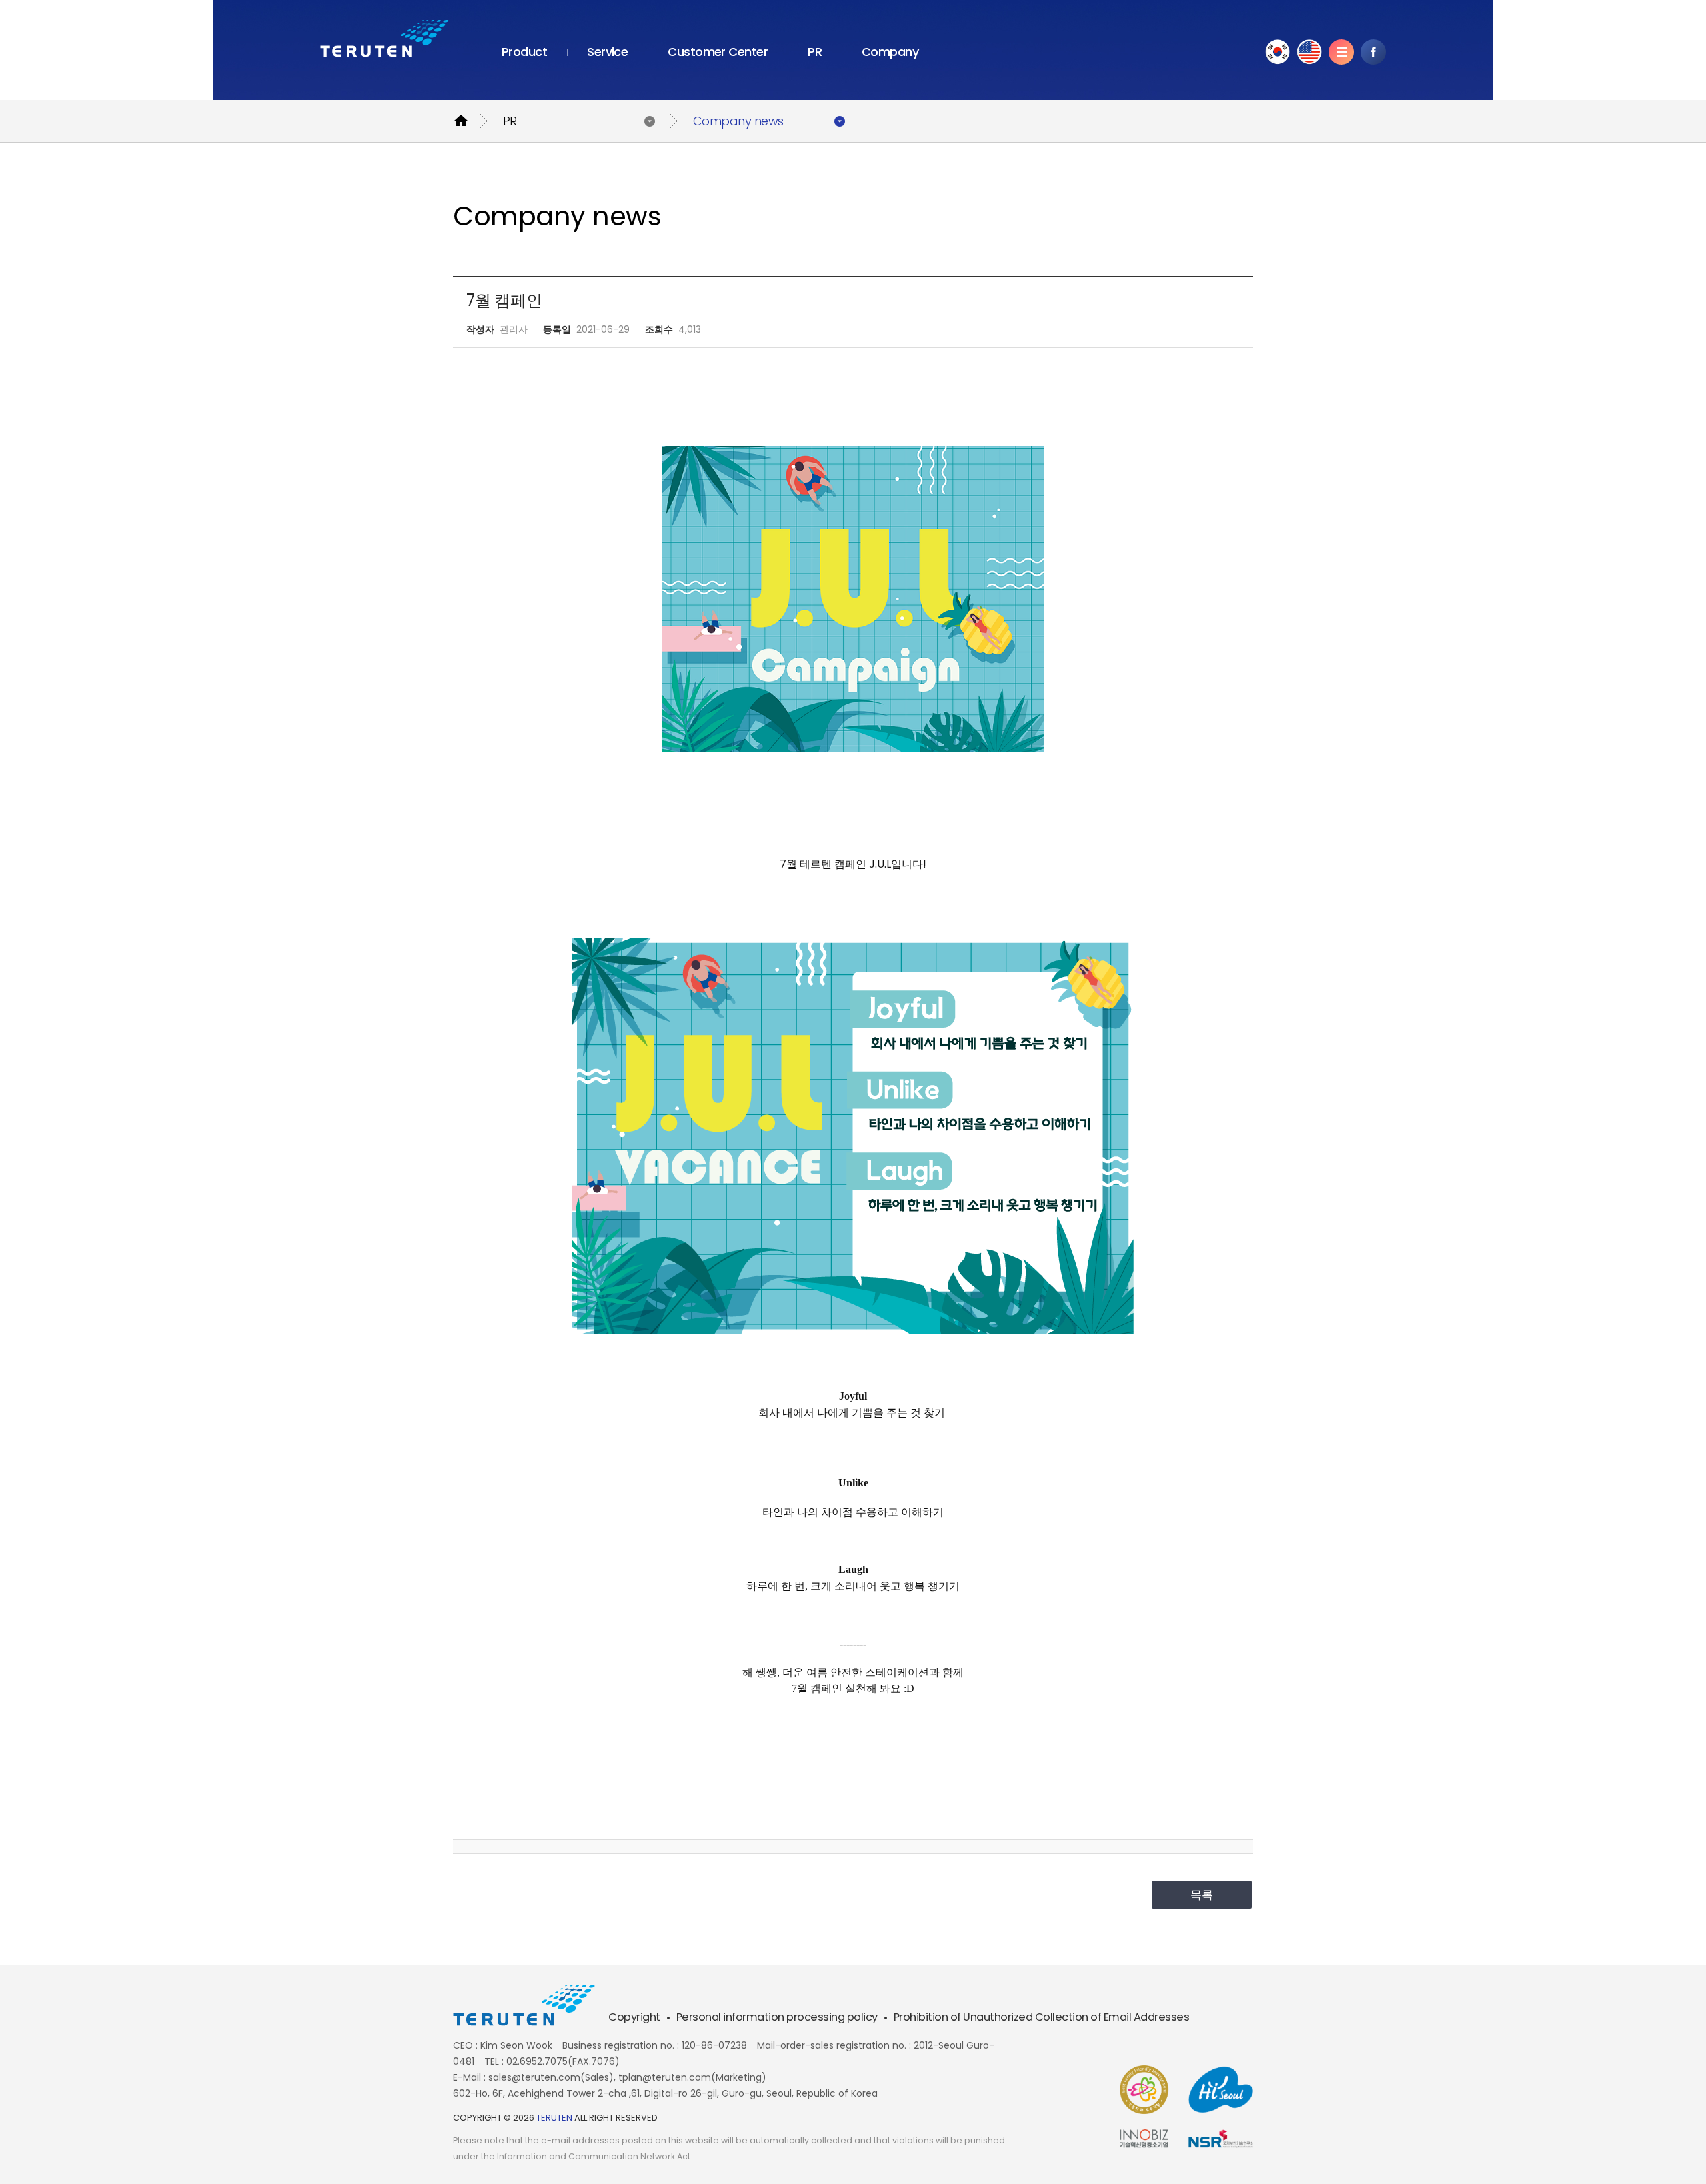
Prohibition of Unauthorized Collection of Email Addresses (1042, 2017)
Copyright (634, 2017)
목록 (1202, 1895)
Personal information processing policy (777, 2017)
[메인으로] (385, 38)
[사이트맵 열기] (1341, 52)
